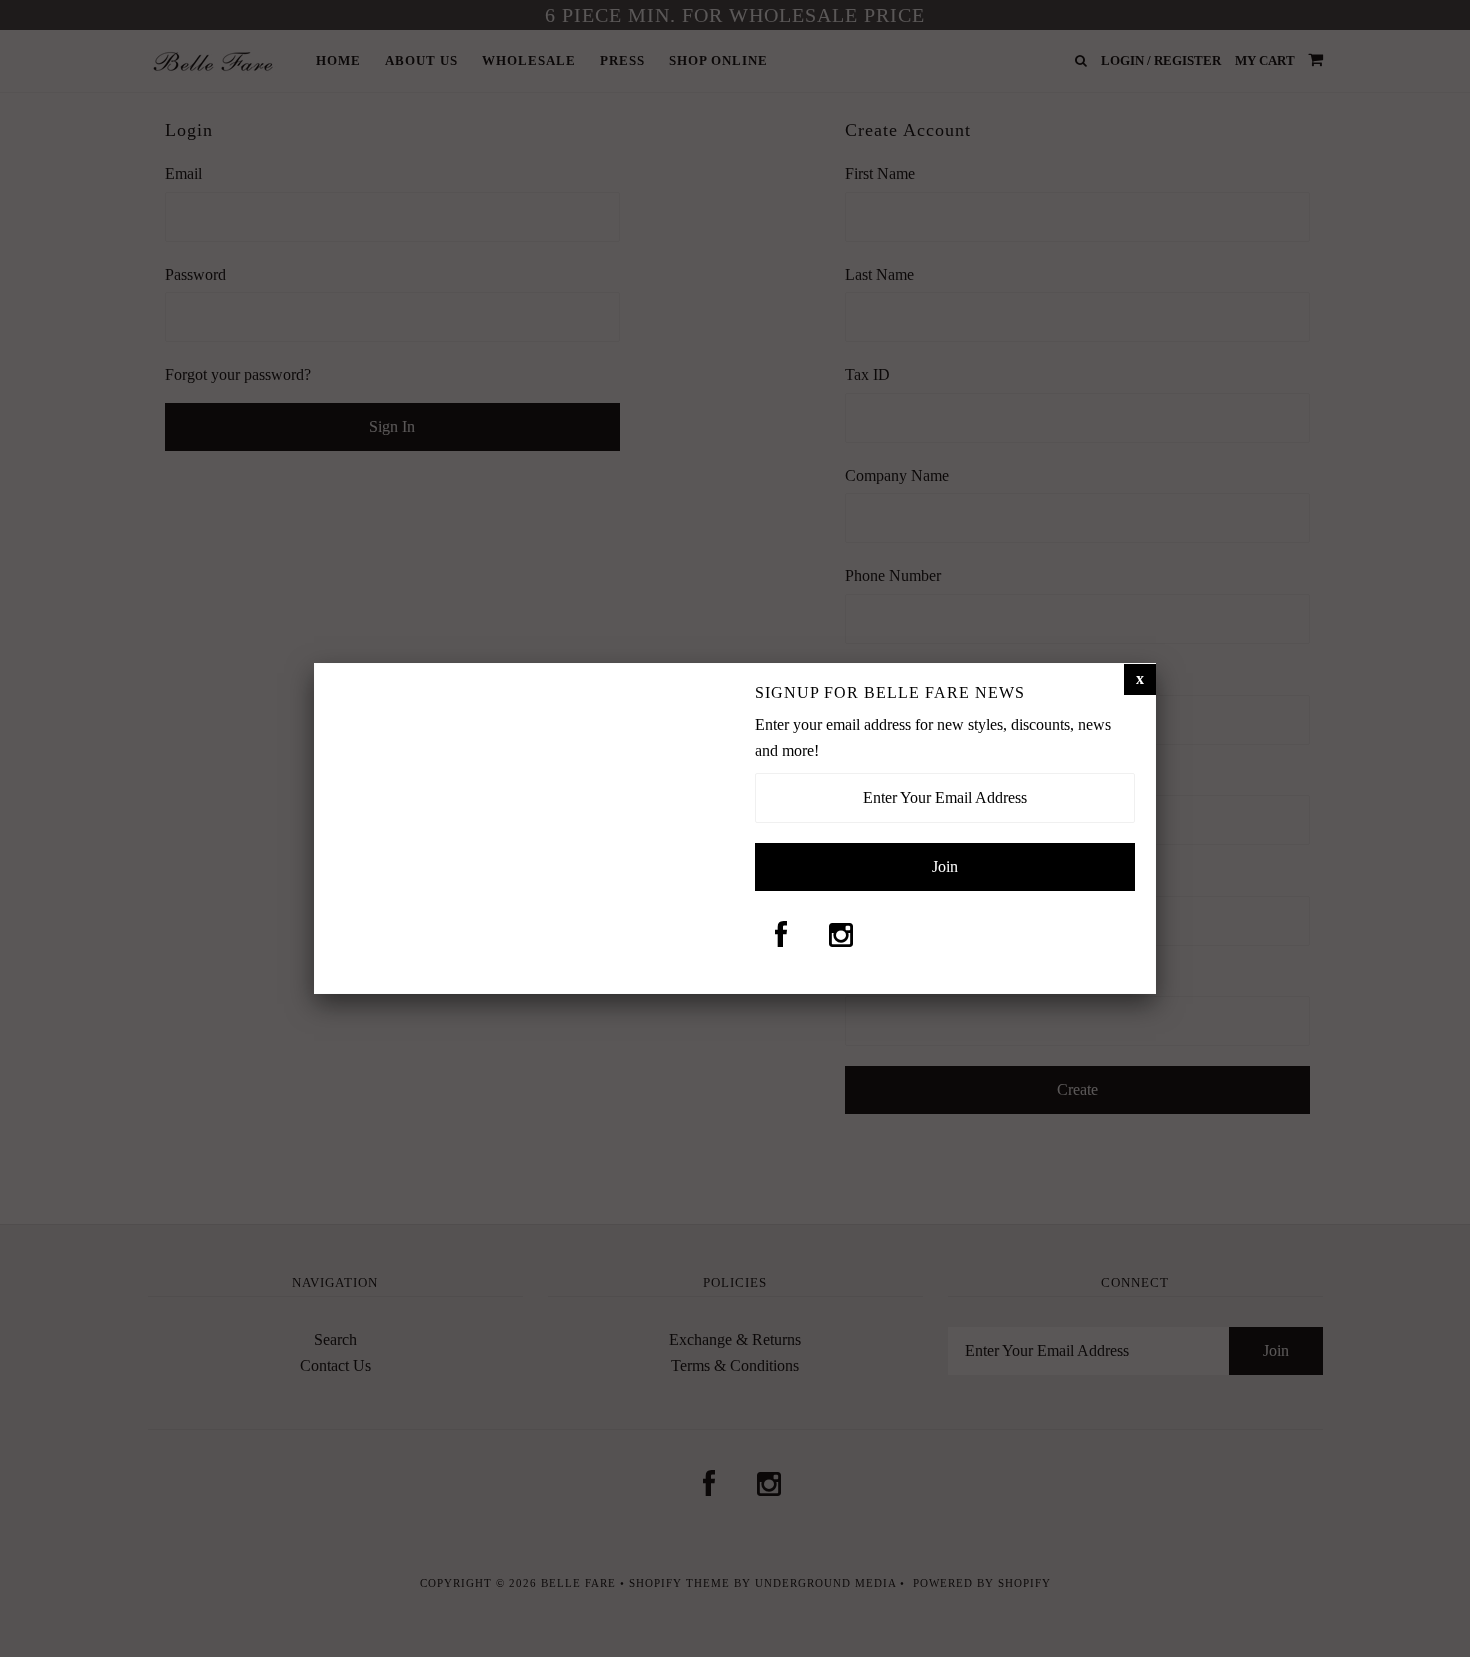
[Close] (1140, 679)
